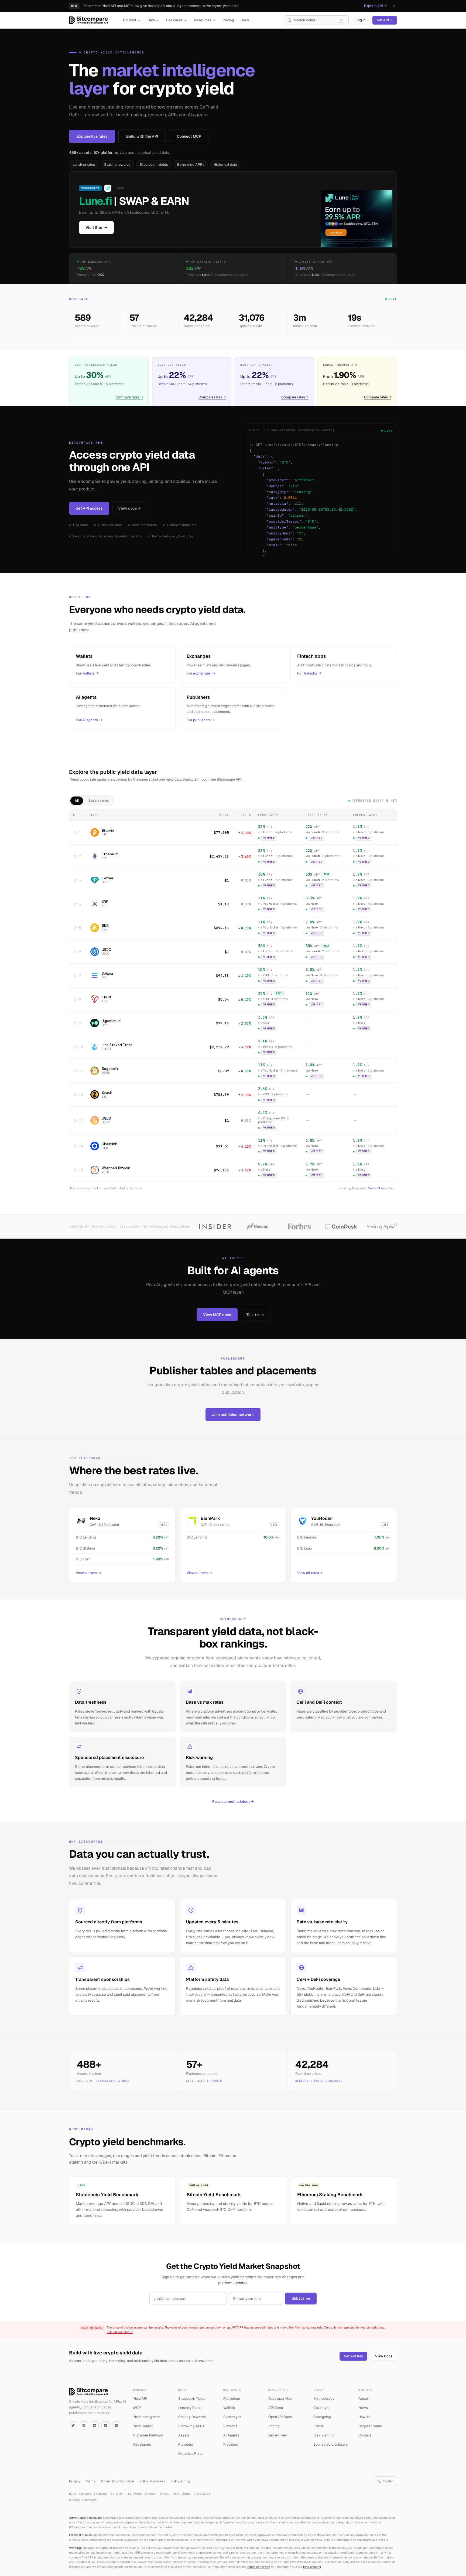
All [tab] (77, 801)
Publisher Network (148, 2435)
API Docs (276, 2408)
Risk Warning (312, 2567)
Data (151, 20)
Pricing (228, 20)
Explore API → (375, 6)
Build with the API (142, 136)
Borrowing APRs (191, 165)
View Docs (384, 2356)
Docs (245, 20)
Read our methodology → (233, 1801)
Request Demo (370, 2426)
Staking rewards (117, 165)
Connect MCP (189, 136)
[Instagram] (116, 2425)
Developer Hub (280, 2399)
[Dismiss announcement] (394, 6)
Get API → (385, 20)
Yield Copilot (143, 2426)
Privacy (75, 2481)
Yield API (140, 2399)
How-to (364, 2417)
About (363, 2399)
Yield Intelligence (147, 2417)
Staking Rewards (192, 2417)
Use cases (174, 20)
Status (318, 2426)
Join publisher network (233, 1415)
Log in (361, 20)
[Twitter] (73, 2425)
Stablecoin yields (154, 165)
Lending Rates (190, 2408)
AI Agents (231, 2435)
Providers (186, 2444)
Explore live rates (92, 136)
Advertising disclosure (117, 2481)
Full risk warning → (120, 2332)
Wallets (229, 2408)
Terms (90, 2481)
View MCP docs (217, 1315)
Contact (365, 2435)
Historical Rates (191, 2454)
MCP (137, 2408)
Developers (142, 2444)
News (363, 2408)
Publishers (232, 2399)
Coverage (321, 2408)
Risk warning (324, 2435)
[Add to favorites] (75, 832)
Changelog (322, 2417)
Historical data (225, 165)
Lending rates (84, 165)
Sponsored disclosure (330, 2444)
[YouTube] (105, 2425)
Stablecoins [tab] (99, 801)
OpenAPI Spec (280, 2417)
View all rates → (88, 1573)
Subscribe (301, 2298)
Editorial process (152, 2481)
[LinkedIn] (95, 2425)
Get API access (89, 508)
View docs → (129, 508)
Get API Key (353, 2356)
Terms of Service (258, 2567)
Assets (184, 2435)
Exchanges (232, 2417)
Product (130, 20)
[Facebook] (84, 2425)
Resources (203, 20)
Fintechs (230, 2426)
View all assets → (382, 1188)
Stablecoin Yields (192, 2399)
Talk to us (255, 1315)
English (388, 2481)
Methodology (324, 2399)
